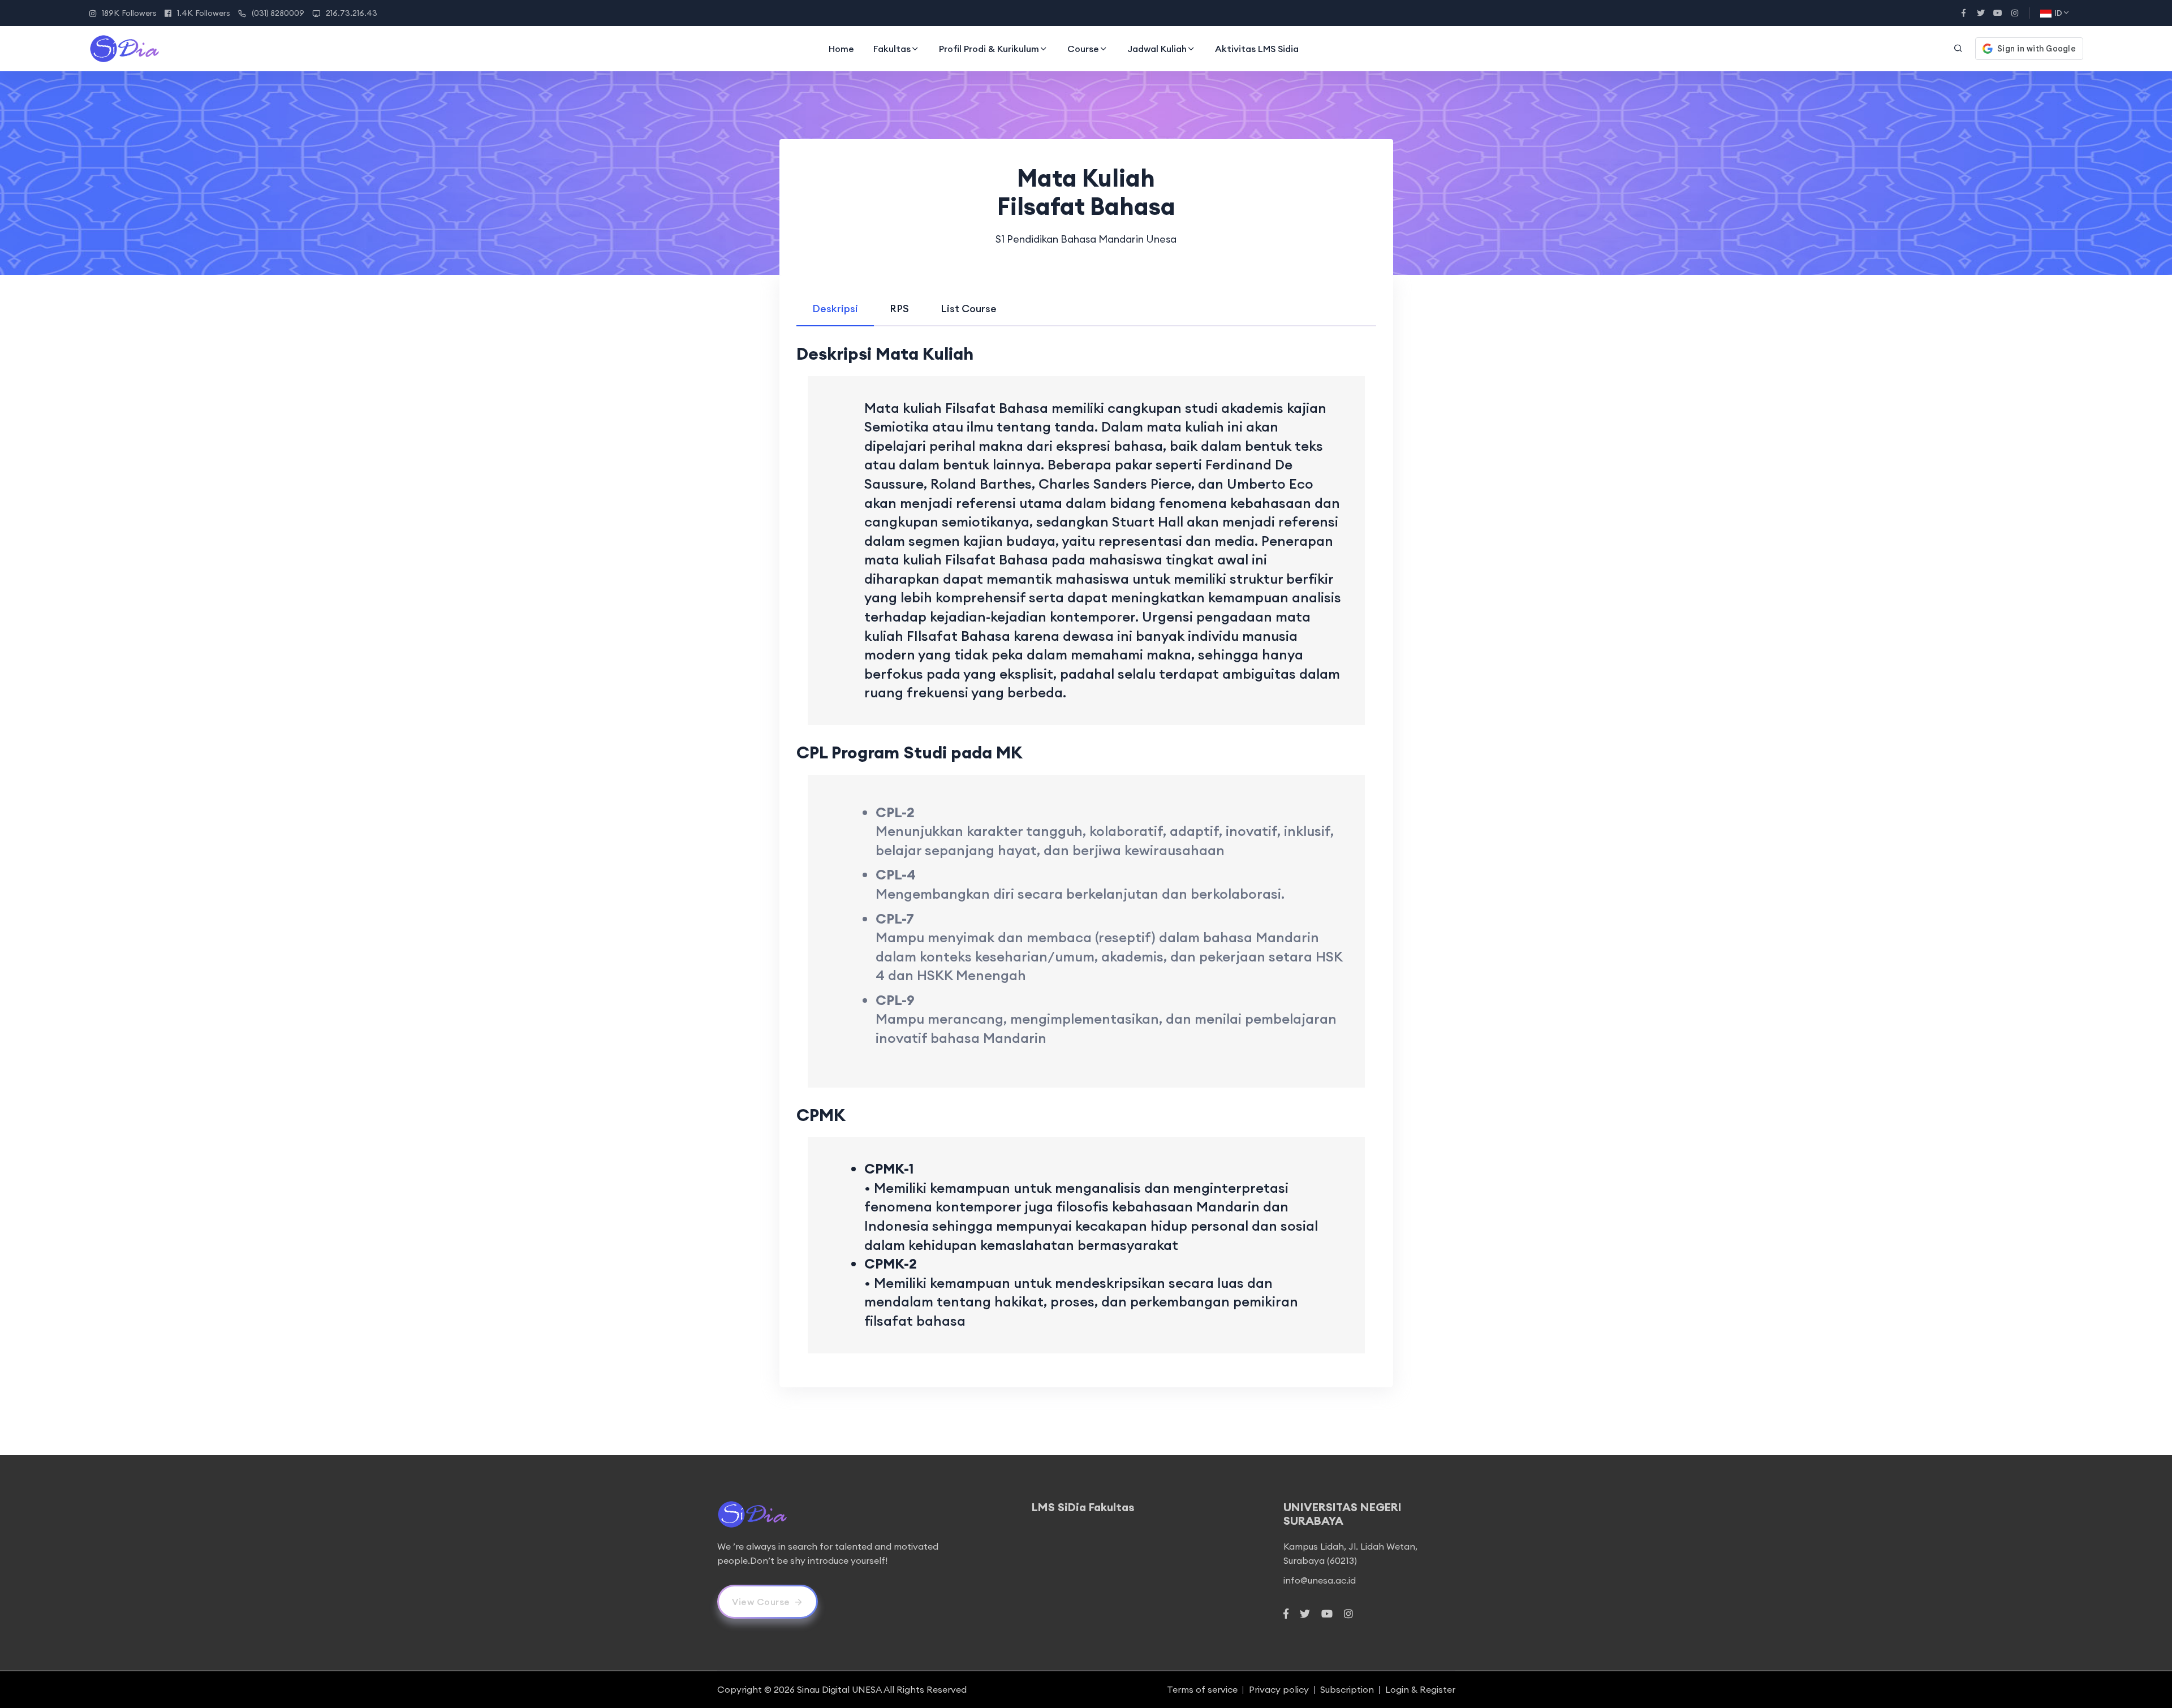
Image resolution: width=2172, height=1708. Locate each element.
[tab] (835, 309)
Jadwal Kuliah (1157, 49)
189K (129, 13)
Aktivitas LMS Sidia (1257, 49)
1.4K (204, 13)
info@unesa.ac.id (1320, 1580)
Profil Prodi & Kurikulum (989, 49)
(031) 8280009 (278, 13)
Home (841, 49)
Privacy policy (1279, 1689)
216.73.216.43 (352, 13)
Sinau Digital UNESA (839, 1689)
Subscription (1347, 1689)
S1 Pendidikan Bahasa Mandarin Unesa (1086, 239)
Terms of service (1202, 1689)
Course (1083, 49)
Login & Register (1420, 1689)
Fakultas (892, 49)
